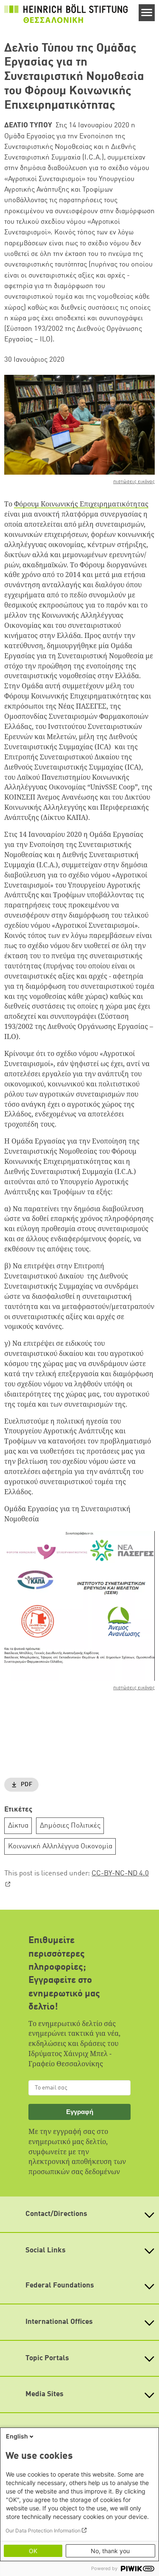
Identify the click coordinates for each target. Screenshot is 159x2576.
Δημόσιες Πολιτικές (70, 1826)
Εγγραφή (80, 2112)
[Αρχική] (66, 14)
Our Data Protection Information (43, 2531)
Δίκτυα (18, 1826)
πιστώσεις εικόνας (134, 482)
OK (33, 2551)
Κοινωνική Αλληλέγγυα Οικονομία (60, 1846)
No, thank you (110, 2551)
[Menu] (147, 13)
